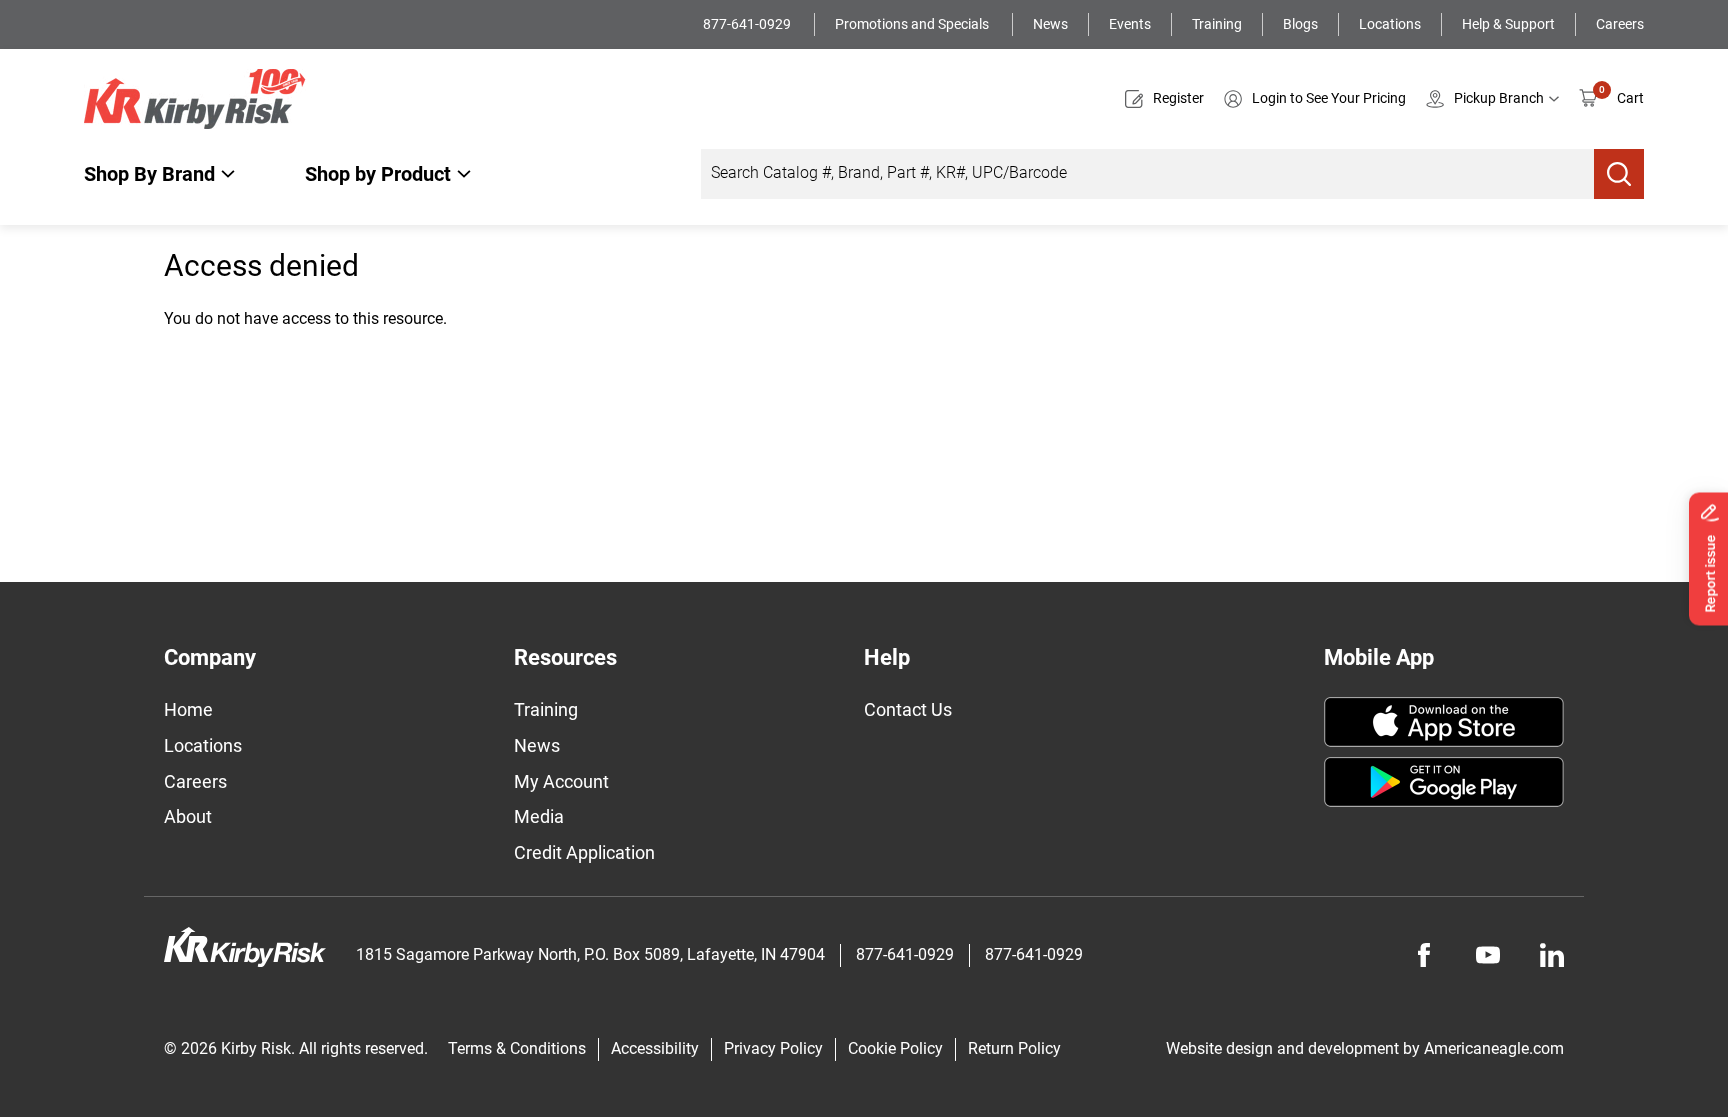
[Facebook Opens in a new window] (1424, 955)
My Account (561, 781)
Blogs (1300, 24)
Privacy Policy (773, 1048)
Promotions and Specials (913, 24)
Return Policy (1014, 1048)
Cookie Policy (895, 1048)
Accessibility (655, 1048)
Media (539, 816)
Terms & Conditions (517, 1048)
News (1050, 24)
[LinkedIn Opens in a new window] (1552, 955)
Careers (1620, 24)
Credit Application (584, 852)
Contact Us (908, 709)
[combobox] (1147, 174)
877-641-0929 (748, 24)
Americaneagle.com (1494, 1048)
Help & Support (1508, 24)
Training (1217, 24)
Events (1130, 24)
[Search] (1619, 174)
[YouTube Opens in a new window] (1488, 955)
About (188, 816)
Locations (1390, 24)
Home (188, 709)
